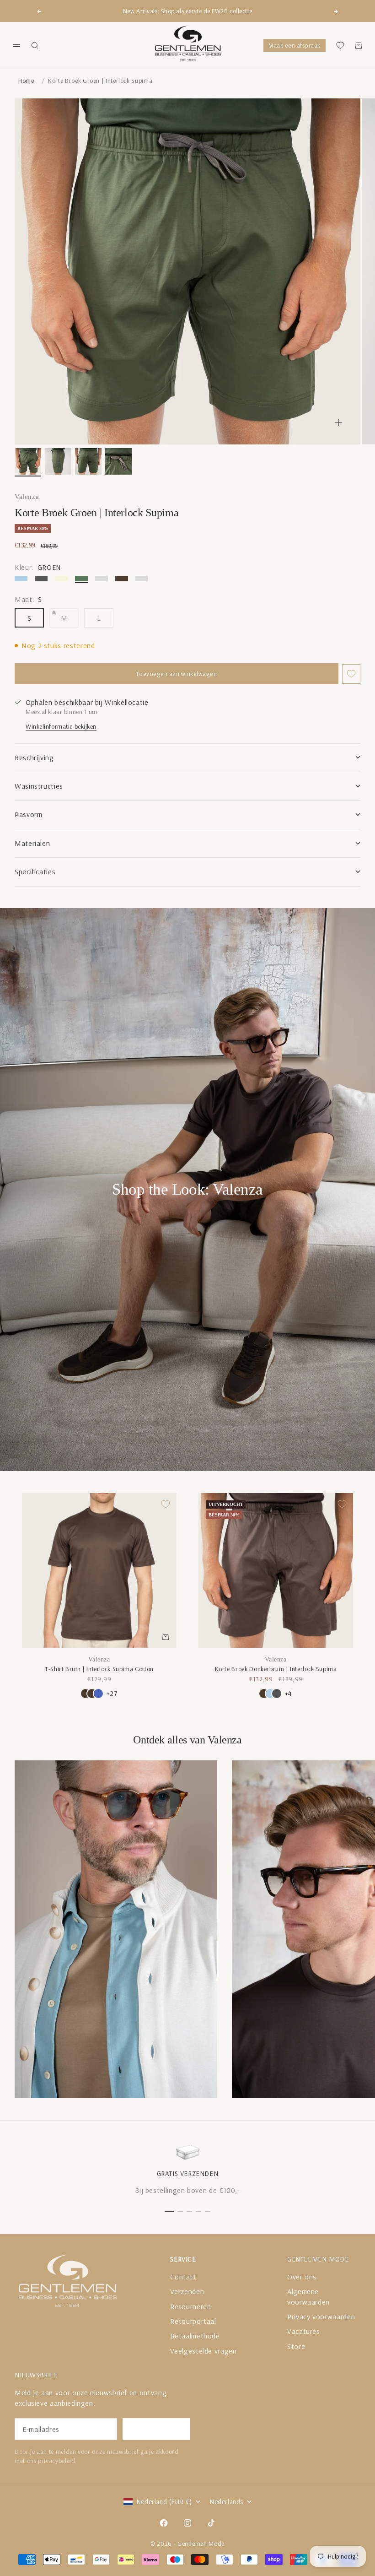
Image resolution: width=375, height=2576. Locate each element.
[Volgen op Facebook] (164, 2523)
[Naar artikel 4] (118, 461)
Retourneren (190, 2306)
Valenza (27, 497)
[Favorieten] (340, 45)
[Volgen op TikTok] (211, 2523)
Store (296, 2346)
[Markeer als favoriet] (351, 674)
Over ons (302, 2277)
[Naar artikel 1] (28, 461)
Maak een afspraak (295, 45)
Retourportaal (193, 2321)
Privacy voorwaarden (321, 2316)
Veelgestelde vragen (203, 2351)
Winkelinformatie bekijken (61, 726)
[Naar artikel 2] (58, 461)
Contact (183, 2277)
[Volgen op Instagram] (187, 2523)
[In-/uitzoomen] (338, 422)
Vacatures (304, 2331)
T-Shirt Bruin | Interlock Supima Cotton (99, 1669)
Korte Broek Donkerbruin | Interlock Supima (276, 1669)
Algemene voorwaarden (308, 2296)
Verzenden (187, 2291)
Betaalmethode (195, 2336)
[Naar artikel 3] (88, 461)
